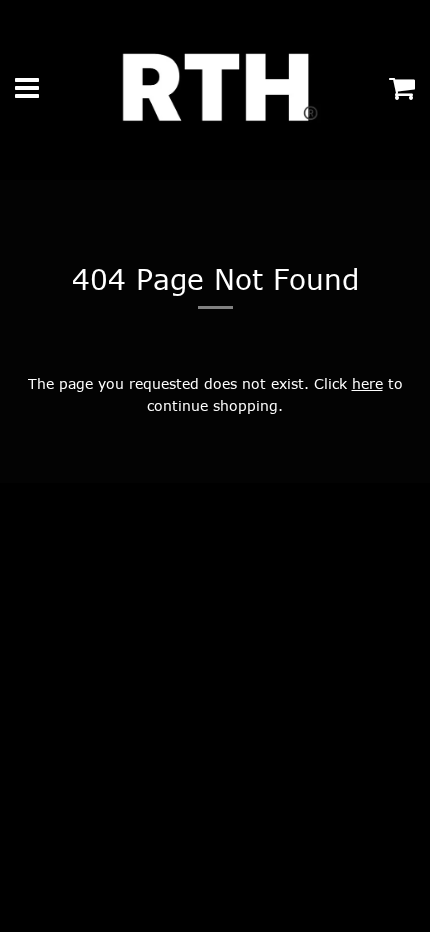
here (367, 383)
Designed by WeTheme (301, 649)
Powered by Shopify (160, 649)
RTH (74, 649)
